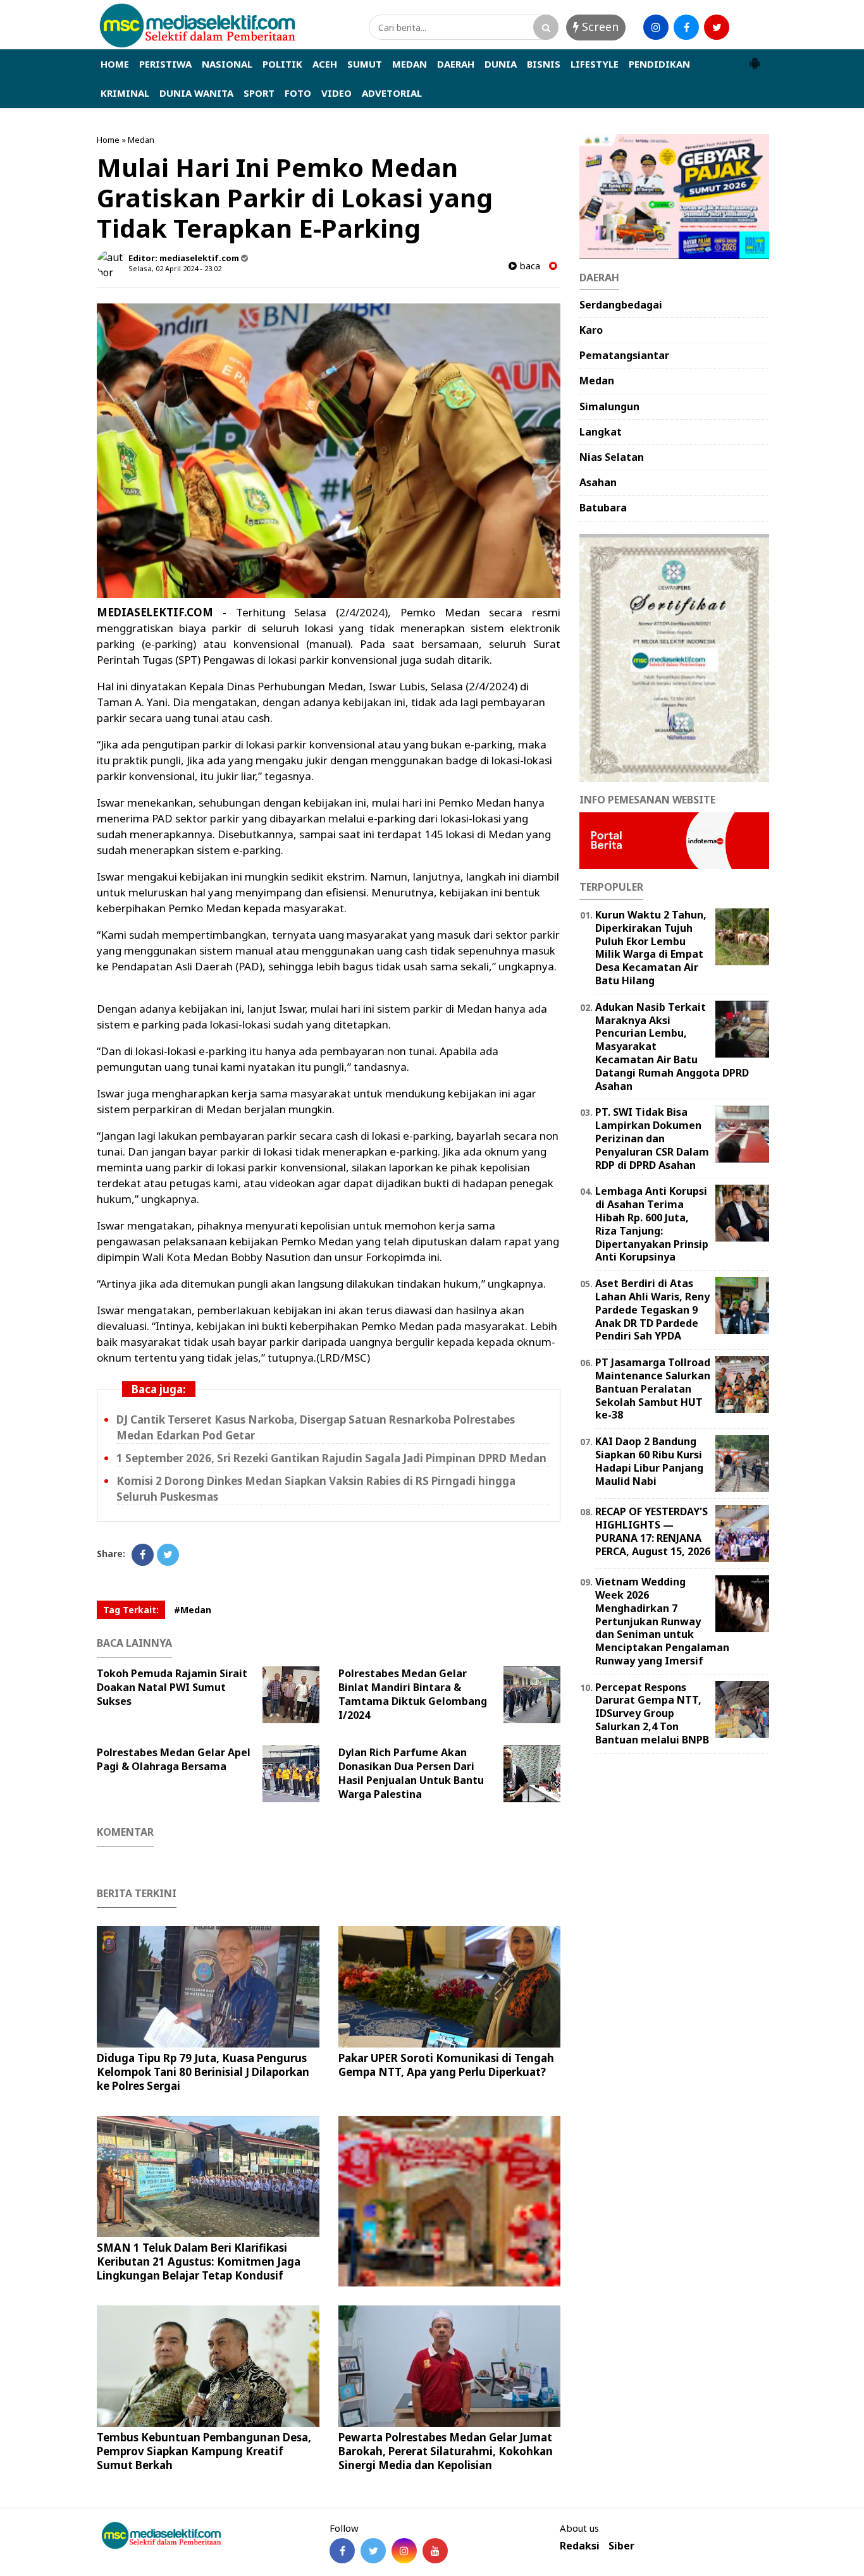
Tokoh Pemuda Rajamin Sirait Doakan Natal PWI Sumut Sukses (172, 1687)
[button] (755, 58)
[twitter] (717, 27)
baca (528, 266)
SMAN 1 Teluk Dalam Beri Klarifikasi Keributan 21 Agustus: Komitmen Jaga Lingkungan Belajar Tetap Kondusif (199, 2262)
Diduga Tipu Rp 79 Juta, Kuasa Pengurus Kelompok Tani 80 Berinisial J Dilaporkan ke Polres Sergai (203, 2072)
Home (108, 140)
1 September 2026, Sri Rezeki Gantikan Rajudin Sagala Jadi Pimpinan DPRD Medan (331, 1458)
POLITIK (282, 64)
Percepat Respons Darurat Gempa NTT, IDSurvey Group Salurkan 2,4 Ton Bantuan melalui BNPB (652, 1713)
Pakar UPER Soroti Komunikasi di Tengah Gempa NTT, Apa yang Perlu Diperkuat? (446, 2065)
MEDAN (410, 64)
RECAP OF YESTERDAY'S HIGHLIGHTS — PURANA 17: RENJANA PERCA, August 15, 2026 (653, 1531)
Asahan (598, 482)
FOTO (298, 93)
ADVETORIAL (392, 93)
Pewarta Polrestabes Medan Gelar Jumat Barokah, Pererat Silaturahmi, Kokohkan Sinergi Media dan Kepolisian (446, 2451)
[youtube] (747, 27)
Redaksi (580, 2546)
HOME (115, 64)
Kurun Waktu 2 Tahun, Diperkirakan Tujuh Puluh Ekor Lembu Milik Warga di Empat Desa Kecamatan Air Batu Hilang (651, 948)
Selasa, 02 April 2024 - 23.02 (175, 268)
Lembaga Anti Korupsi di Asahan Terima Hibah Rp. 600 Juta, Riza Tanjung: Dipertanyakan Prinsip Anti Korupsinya (652, 1224)
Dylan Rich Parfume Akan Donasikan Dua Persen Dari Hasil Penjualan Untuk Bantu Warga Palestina (411, 1773)
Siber (621, 2546)
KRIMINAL (125, 93)
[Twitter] (168, 1555)
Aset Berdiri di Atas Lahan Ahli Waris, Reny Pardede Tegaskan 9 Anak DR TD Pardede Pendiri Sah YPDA (652, 1309)
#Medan (193, 1610)
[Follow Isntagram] (404, 2551)
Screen (599, 27)
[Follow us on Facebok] (342, 2551)
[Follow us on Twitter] (373, 2551)
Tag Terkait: (131, 1610)
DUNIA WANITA (196, 93)
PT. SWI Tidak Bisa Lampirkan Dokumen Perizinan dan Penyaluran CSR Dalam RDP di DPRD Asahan (652, 1138)
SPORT (259, 93)
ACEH (325, 64)
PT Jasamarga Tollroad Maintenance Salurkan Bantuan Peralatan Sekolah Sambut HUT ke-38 (653, 1389)
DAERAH (456, 64)
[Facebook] (143, 1555)
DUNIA (501, 64)
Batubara (603, 508)
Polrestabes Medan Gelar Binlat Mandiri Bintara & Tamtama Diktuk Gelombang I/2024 (413, 1694)
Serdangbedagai (621, 305)
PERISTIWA (165, 64)
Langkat (601, 432)
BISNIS (544, 64)
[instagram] (656, 27)
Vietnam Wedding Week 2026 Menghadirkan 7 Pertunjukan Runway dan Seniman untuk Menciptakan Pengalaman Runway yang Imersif (662, 1621)
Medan (141, 140)
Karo (591, 330)
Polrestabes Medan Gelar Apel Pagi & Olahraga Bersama (174, 1759)
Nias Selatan (612, 457)
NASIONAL (227, 64)
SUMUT (365, 64)
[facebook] (686, 27)
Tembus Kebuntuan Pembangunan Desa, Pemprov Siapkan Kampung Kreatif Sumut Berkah (204, 2451)
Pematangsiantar (624, 355)
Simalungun (609, 406)
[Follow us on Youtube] (435, 2551)
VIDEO (336, 93)
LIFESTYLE (595, 64)
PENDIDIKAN (659, 64)
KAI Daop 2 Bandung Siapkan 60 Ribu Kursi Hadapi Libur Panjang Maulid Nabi (649, 1461)
